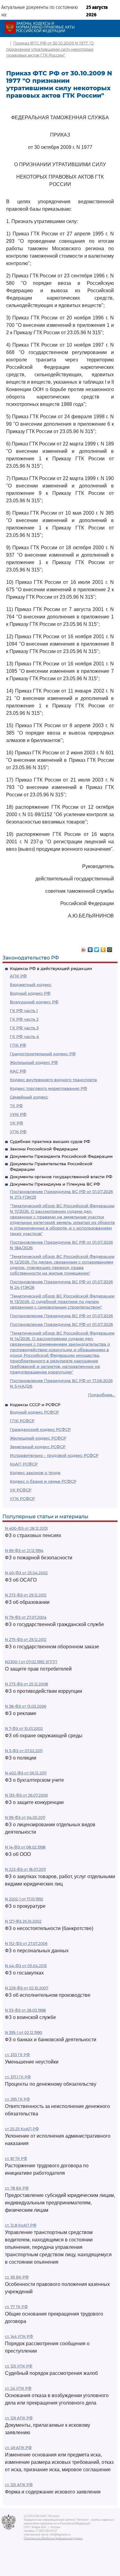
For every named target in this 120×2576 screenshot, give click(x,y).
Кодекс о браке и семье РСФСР (43, 1481)
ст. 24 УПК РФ (18, 2388)
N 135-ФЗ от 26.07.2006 (26, 1795)
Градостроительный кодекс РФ (43, 1054)
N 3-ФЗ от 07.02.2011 (24, 1751)
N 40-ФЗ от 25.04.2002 (26, 1573)
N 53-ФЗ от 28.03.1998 (25, 2010)
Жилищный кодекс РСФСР (38, 1438)
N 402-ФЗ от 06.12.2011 (26, 1773)
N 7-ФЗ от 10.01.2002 (24, 1729)
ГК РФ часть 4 (24, 1036)
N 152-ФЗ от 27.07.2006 (26, 1944)
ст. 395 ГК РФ (17, 2099)
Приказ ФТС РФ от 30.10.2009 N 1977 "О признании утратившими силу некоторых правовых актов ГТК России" (50, 49)
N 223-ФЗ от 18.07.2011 (25, 1869)
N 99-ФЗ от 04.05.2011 (25, 1817)
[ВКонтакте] (90, 948)
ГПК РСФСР (22, 1421)
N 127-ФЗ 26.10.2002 (23, 1921)
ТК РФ (16, 1106)
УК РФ (16, 1123)
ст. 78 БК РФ (17, 2188)
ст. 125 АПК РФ (19, 2485)
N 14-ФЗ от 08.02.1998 (25, 1847)
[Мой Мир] (110, 948)
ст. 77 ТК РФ (16, 2307)
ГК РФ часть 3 (24, 1028)
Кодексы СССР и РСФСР (35, 1405)
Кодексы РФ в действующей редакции (51, 968)
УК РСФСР (21, 1490)
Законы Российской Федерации (44, 1149)
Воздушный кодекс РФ (34, 1002)
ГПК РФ (18, 1045)
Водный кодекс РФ (30, 993)
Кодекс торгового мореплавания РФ (48, 1088)
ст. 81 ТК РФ (16, 2159)
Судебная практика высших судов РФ (50, 1141)
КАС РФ (18, 1071)
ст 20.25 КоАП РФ (22, 2129)
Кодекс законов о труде (35, 1473)
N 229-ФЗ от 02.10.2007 (27, 1988)
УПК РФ (18, 1132)
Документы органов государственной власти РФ (61, 1177)
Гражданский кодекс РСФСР (40, 1429)
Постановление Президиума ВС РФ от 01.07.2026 (61, 1316)
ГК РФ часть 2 (24, 1019)
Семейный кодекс (29, 1097)
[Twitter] (97, 948)
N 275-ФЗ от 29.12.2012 (26, 1640)
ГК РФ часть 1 (24, 1010)
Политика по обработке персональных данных (53, 2538)
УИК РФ (18, 1114)
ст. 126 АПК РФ (19, 2418)
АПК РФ (18, 976)
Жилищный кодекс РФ (34, 1062)
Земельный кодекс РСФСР (38, 1447)
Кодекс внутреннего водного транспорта (53, 1080)
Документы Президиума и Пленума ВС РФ (55, 1184)
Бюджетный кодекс (31, 984)
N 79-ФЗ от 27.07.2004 (26, 1617)
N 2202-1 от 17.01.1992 (24, 1899)
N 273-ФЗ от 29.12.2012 (26, 1595)
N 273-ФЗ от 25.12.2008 (26, 1684)
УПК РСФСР (22, 1499)
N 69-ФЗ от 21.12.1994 (24, 1551)
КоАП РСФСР (24, 1464)
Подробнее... (102, 1395)
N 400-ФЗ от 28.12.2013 (26, 1528)
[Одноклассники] (103, 948)
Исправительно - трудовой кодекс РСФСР (54, 1455)
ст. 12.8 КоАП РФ (21, 2225)
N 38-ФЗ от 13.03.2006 (26, 1706)
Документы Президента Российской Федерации (61, 1156)
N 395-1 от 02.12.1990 (24, 2032)
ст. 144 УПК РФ (19, 2336)
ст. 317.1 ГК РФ (18, 2077)
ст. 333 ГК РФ (17, 2055)
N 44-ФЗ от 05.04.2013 (26, 1966)
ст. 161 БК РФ (17, 2277)
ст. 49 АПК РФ (18, 2448)
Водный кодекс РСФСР (34, 1412)
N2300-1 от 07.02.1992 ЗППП (31, 1662)
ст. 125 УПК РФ (19, 2366)
